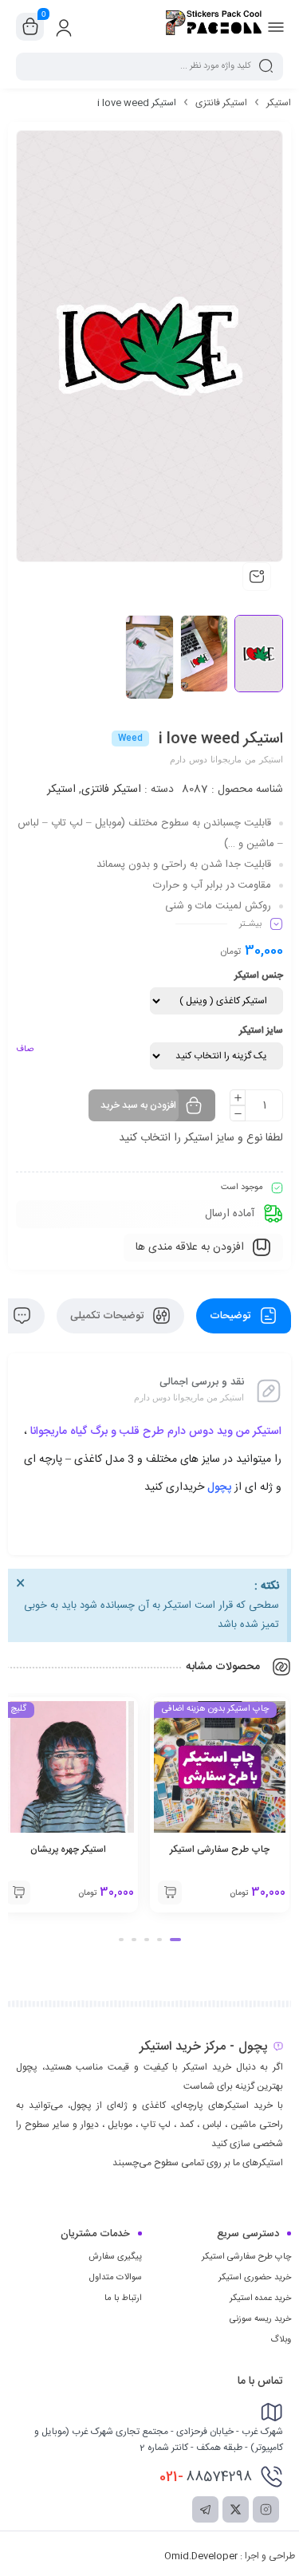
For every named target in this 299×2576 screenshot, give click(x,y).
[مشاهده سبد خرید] (30, 27)
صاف (25, 1050)
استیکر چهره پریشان (68, 1849)
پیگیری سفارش (115, 2257)
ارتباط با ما (123, 2298)
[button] (175, 1940)
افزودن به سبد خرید (138, 1105)
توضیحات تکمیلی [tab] (108, 1316)
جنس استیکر (259, 975)
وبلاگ (281, 2340)
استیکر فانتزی (221, 103)
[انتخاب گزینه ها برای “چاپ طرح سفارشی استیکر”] (170, 1893)
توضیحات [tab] (232, 1316)
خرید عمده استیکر (260, 2298)
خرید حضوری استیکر (255, 2278)
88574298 (206, 2477)
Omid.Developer (201, 2556)
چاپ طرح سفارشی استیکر (220, 1849)
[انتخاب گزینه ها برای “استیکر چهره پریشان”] (18, 1893)
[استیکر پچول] (214, 26)
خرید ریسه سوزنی (260, 2319)
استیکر (279, 103)
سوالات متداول (116, 2278)
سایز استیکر (261, 1030)
